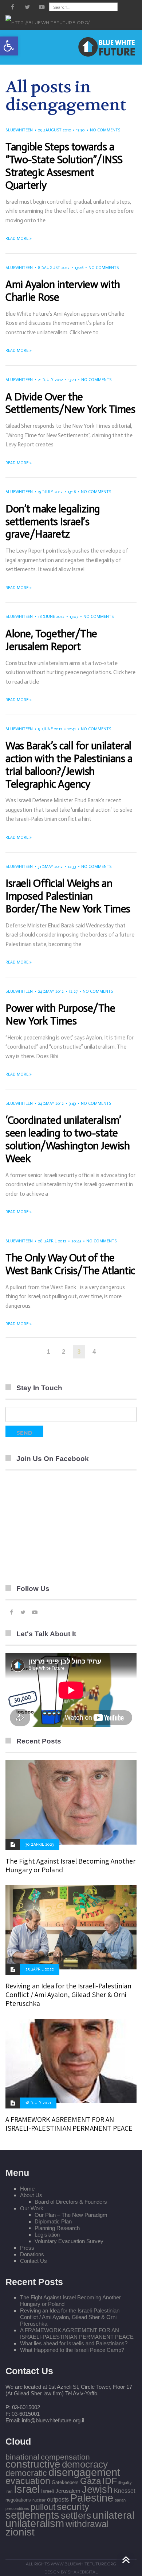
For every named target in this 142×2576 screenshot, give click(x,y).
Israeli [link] (48, 2491)
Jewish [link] (97, 2490)
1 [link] (48, 1352)
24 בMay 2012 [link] (51, 991)
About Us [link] (31, 2195)
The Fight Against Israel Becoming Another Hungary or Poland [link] (70, 1865)
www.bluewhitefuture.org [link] (83, 2564)
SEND (24, 1433)
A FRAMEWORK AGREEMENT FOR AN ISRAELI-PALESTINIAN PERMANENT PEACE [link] (69, 2124)
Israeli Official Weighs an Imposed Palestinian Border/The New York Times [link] (68, 896)
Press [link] (27, 2248)
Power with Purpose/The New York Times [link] (60, 1015)
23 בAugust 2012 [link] (54, 130)
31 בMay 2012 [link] (50, 867)
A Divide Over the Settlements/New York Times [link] (70, 403)
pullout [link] (43, 2507)
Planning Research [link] (57, 2228)
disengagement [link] (84, 2472)
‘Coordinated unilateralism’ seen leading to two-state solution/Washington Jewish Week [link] (68, 1139)
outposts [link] (58, 2499)
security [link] (73, 2507)
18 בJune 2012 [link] (51, 617)
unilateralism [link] (35, 2523)
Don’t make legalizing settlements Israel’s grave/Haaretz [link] (53, 522)
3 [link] (79, 1352)
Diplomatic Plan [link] (53, 2221)
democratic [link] (26, 2473)
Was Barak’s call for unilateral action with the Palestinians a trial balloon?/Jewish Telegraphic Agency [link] (69, 765)
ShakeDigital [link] (83, 2572)
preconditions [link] (17, 2508)
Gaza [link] (90, 2481)
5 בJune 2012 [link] (50, 729)
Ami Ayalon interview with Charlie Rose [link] (63, 291)
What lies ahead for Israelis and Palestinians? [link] (74, 2343)
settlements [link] (32, 2515)
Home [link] (27, 2189)
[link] (9, 46)
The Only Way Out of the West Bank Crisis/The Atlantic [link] (70, 1264)
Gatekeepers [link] (65, 2482)
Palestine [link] (92, 2498)
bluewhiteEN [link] (19, 130)
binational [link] (22, 2457)
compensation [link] (65, 2457)
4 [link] (94, 1352)
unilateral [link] (113, 2515)
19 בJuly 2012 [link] (50, 492)
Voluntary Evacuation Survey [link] (69, 2241)
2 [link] (64, 1352)
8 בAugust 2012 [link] (54, 268)
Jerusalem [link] (68, 2491)
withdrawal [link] (87, 2524)
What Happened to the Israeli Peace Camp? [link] (72, 2350)
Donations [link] (32, 2254)
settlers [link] (76, 2515)
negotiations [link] (18, 2500)
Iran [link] (9, 2491)
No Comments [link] (105, 130)
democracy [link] (85, 2464)
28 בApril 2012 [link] (52, 1241)
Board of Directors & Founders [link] (71, 2202)
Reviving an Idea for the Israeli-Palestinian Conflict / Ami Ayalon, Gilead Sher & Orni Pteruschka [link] (68, 1995)
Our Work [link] (32, 2208)
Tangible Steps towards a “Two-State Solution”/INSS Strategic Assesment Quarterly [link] (64, 166)
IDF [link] (110, 2481)
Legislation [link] (47, 2235)
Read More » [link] (19, 239)
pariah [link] (120, 2500)
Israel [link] (27, 2489)
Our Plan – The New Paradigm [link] (71, 2215)
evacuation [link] (28, 2481)
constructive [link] (33, 2464)
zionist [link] (20, 2532)
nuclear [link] (39, 2500)
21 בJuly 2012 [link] (50, 380)
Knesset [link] (125, 2491)
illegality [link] (125, 2483)
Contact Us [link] (33, 2261)
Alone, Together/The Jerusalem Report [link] (51, 640)
